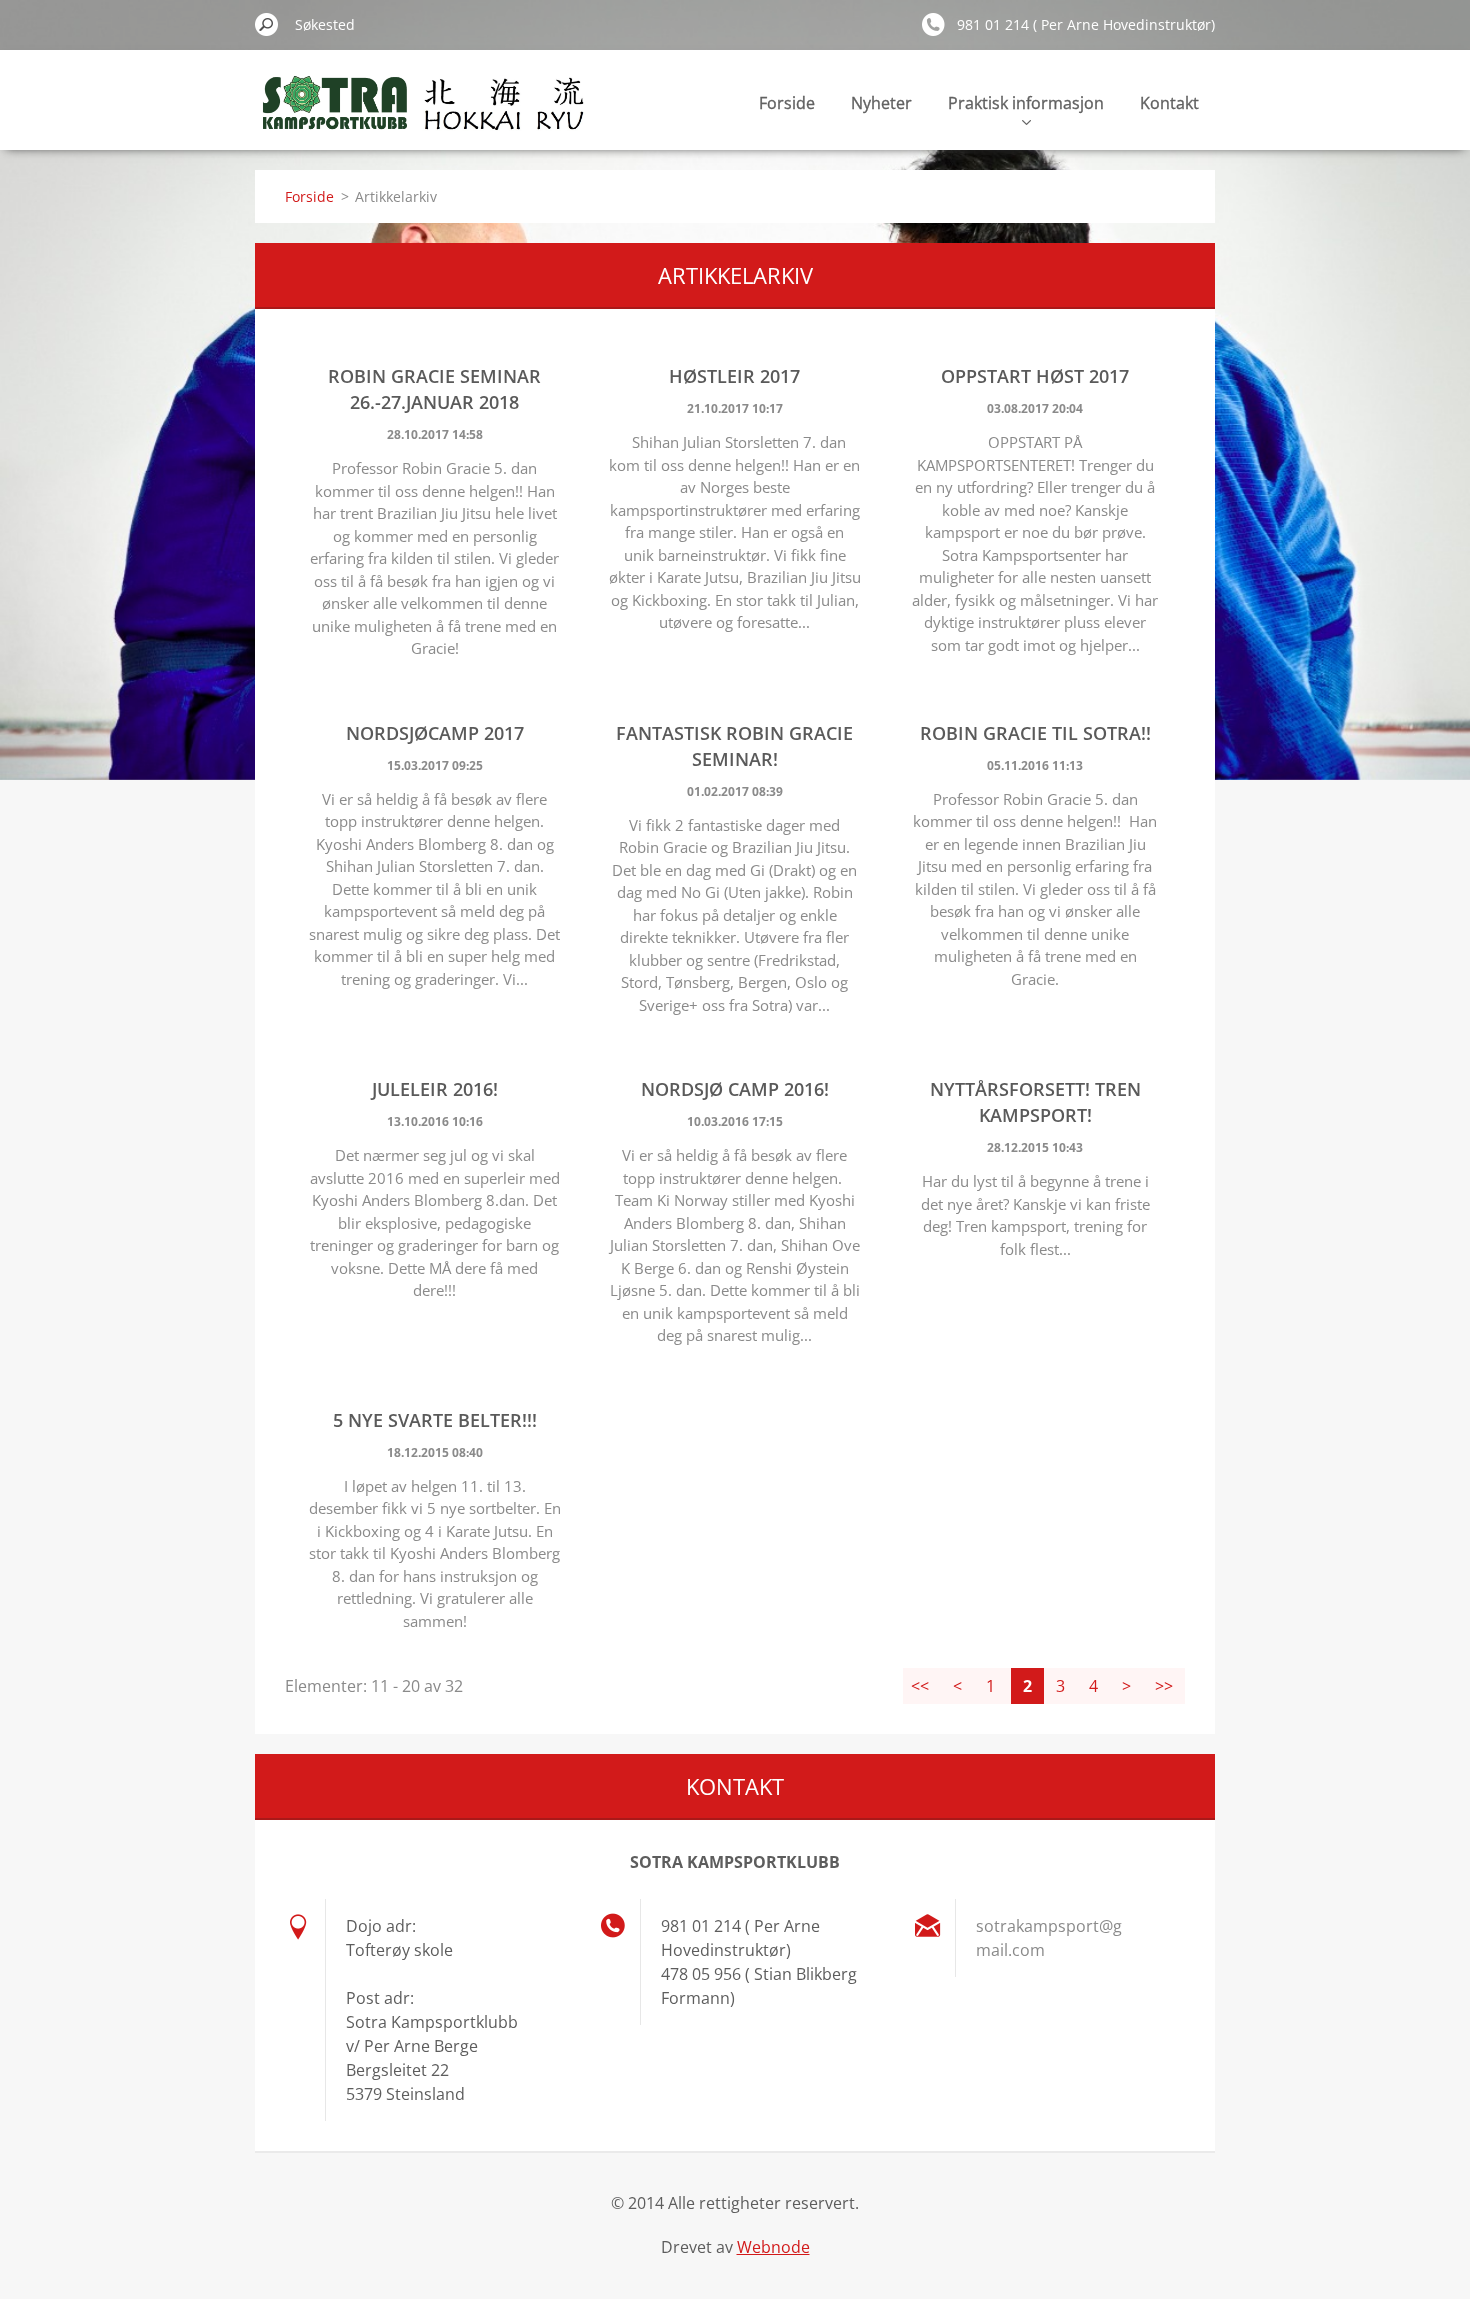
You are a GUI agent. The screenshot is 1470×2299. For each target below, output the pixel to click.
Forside (787, 103)
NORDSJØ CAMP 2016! (735, 1089)
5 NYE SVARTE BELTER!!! (435, 1420)
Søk (267, 24)
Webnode (773, 2247)
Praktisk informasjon (1026, 103)
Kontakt (1169, 103)
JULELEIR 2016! (435, 1089)
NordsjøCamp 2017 (435, 733)
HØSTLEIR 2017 (734, 376)
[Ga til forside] (421, 113)
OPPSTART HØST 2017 (1035, 376)
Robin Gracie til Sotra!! (1035, 733)
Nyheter (881, 103)
